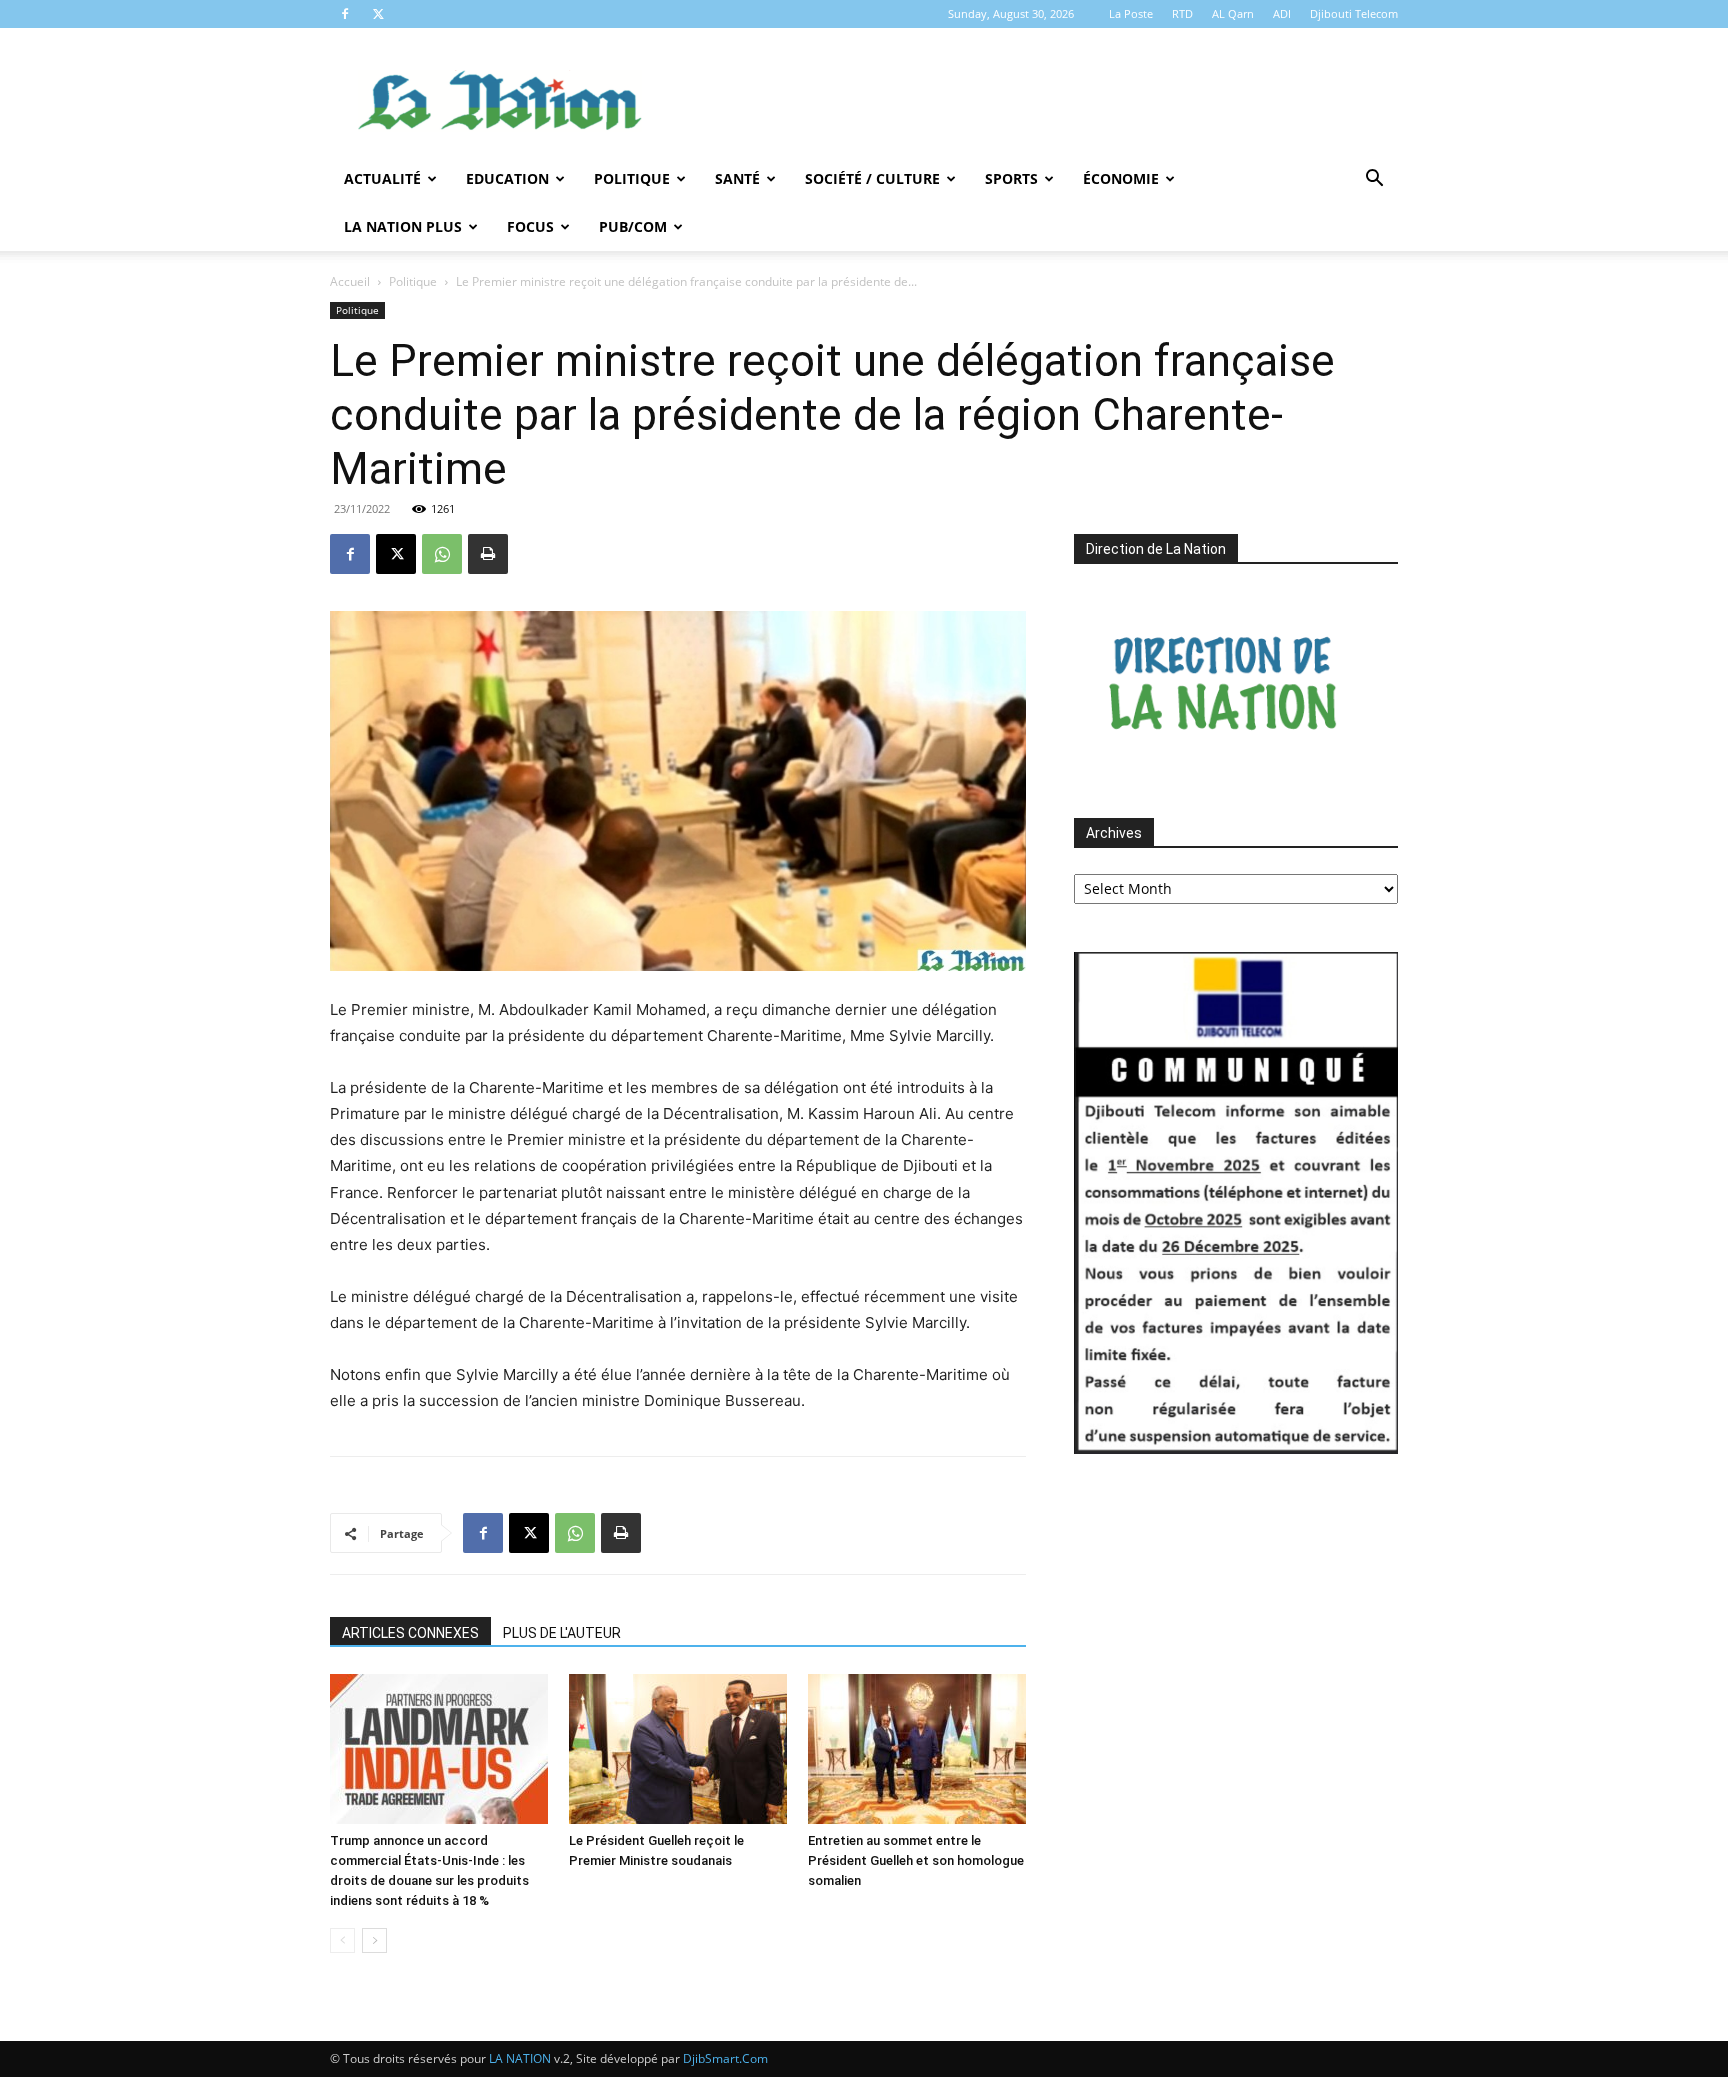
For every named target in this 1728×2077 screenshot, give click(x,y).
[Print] (488, 554)
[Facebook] (345, 14)
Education (507, 178)
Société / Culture (872, 178)
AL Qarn (1233, 13)
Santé (737, 178)
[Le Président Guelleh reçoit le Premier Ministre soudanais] (678, 1749)
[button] (1374, 180)
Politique (632, 178)
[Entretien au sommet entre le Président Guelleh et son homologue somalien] (917, 1749)
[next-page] (374, 1940)
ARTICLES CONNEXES (410, 1633)
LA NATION (520, 2058)
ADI (1282, 13)
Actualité (382, 178)
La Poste (1131, 13)
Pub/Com (633, 226)
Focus (530, 226)
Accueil (350, 281)
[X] (378, 14)
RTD (1182, 13)
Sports (1011, 178)
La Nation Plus (403, 226)
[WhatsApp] (442, 554)
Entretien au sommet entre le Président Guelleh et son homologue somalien (916, 1860)
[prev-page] (342, 1940)
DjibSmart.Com (725, 2058)
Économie (1121, 178)
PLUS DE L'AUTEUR (562, 1633)
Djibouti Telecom (1354, 13)
